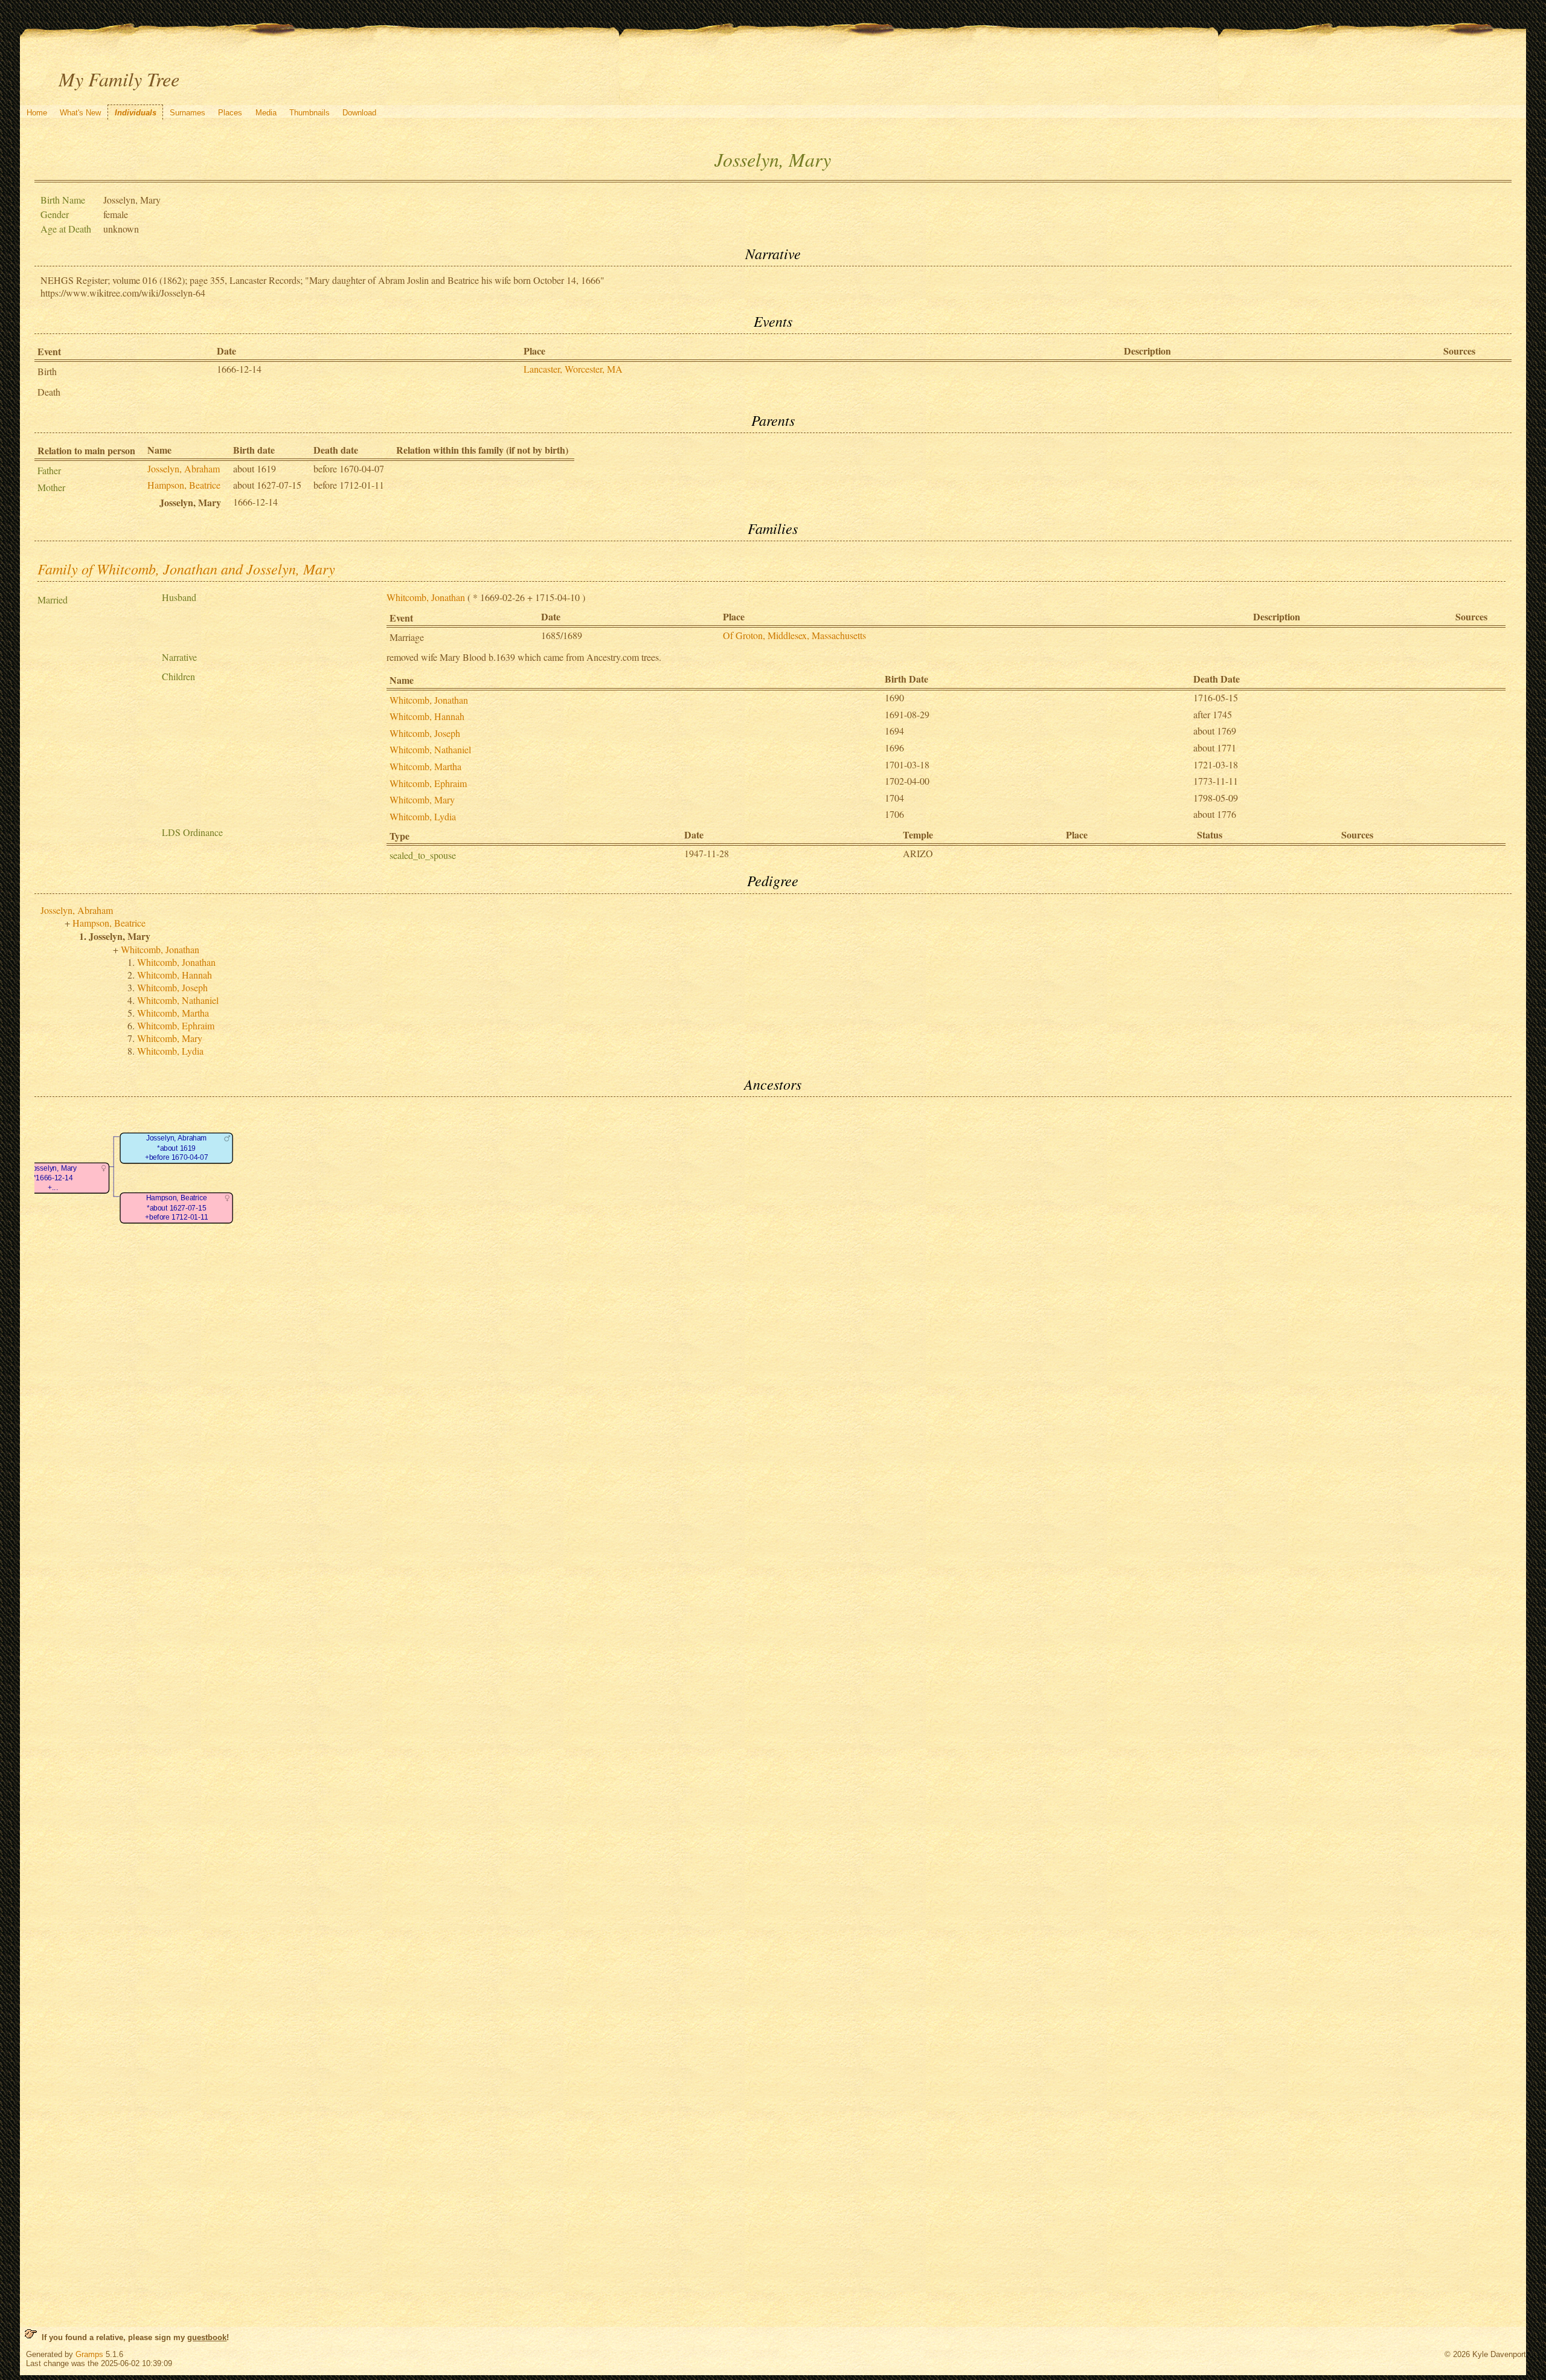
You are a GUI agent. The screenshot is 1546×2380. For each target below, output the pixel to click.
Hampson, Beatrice (184, 485)
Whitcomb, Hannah (427, 716)
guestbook (207, 2337)
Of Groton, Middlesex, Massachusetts (794, 635)
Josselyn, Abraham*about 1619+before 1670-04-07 (177, 1148)
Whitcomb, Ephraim (428, 783)
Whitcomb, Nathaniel (430, 749)
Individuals (136, 113)
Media (266, 113)
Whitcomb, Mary (422, 799)
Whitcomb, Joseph (425, 733)
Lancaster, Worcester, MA (573, 369)
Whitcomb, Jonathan (426, 597)
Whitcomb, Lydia (423, 816)
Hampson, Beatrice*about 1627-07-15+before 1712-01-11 (176, 1208)
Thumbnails (310, 113)
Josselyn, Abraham (184, 468)
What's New (80, 113)
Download (359, 113)
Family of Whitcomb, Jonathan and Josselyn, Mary (186, 568)
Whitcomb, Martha (425, 766)
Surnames (188, 113)
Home (37, 113)
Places (230, 113)
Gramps (89, 2354)
